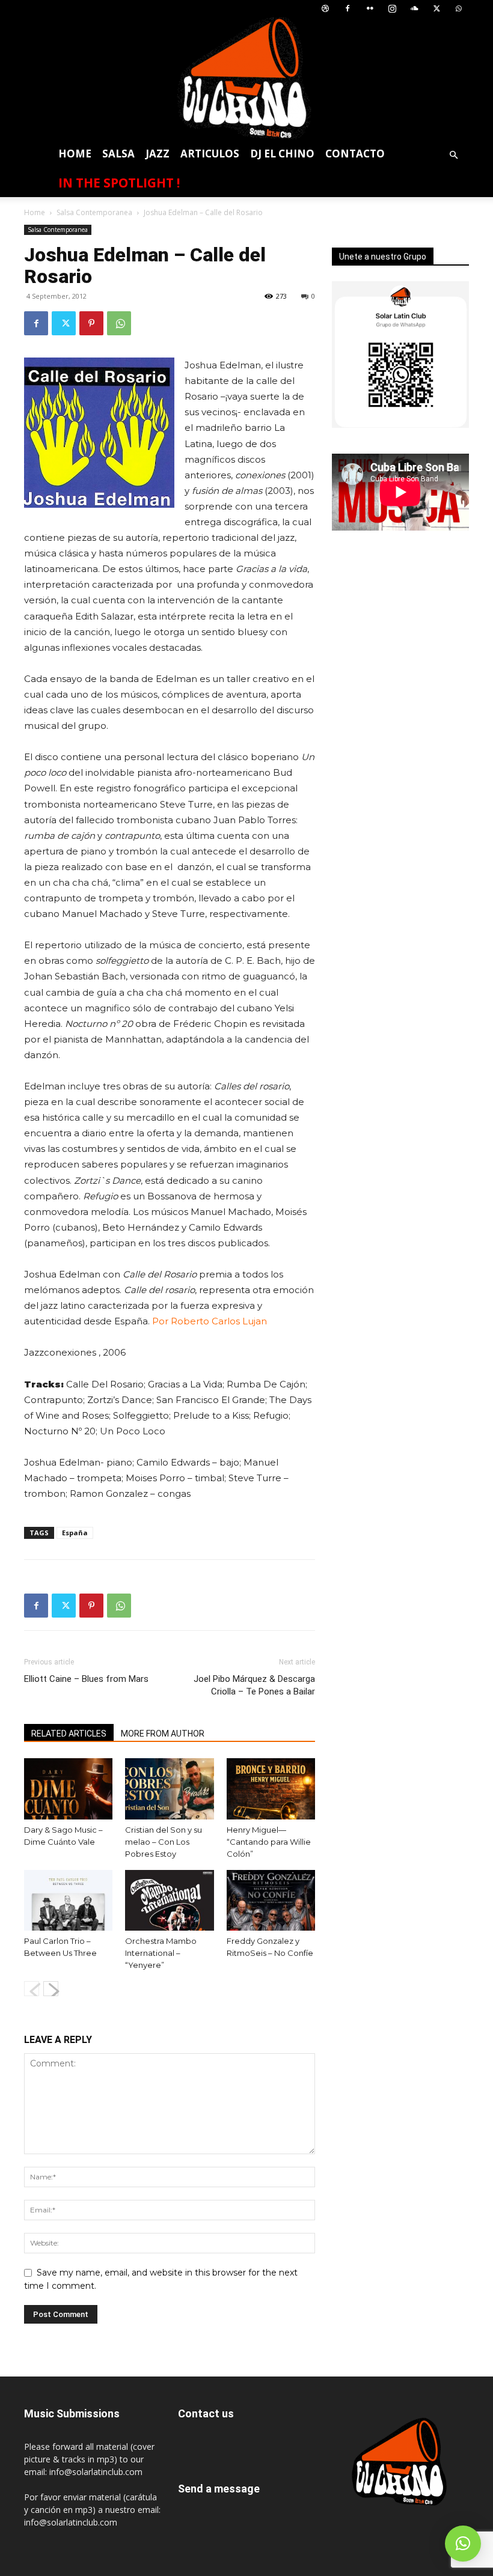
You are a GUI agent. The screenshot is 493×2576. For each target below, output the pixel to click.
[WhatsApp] (459, 9)
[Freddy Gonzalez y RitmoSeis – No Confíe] (271, 1900)
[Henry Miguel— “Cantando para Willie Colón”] (271, 1789)
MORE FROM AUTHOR (163, 1734)
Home (75, 154)
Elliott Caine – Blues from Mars (86, 1679)
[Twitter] (436, 9)
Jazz (158, 154)
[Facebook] (348, 9)
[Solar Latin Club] (246, 78)
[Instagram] (392, 9)
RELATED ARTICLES (69, 1734)
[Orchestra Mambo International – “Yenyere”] (169, 1900)
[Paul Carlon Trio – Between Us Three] (68, 1900)
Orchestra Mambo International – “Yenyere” (161, 1953)
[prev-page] (32, 1989)
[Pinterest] (91, 323)
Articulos (210, 154)
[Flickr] (370, 9)
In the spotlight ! (119, 183)
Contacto (355, 154)
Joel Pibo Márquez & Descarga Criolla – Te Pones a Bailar (254, 1685)
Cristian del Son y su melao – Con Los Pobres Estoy (164, 1842)
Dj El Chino (282, 154)
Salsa (118, 154)
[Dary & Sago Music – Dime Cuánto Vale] (68, 1789)
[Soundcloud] (414, 9)
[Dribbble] (325, 9)
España (75, 1533)
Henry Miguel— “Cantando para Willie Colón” (269, 1842)
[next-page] (51, 1989)
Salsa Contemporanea (94, 212)
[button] (453, 155)
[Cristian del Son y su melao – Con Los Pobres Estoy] (169, 1789)
